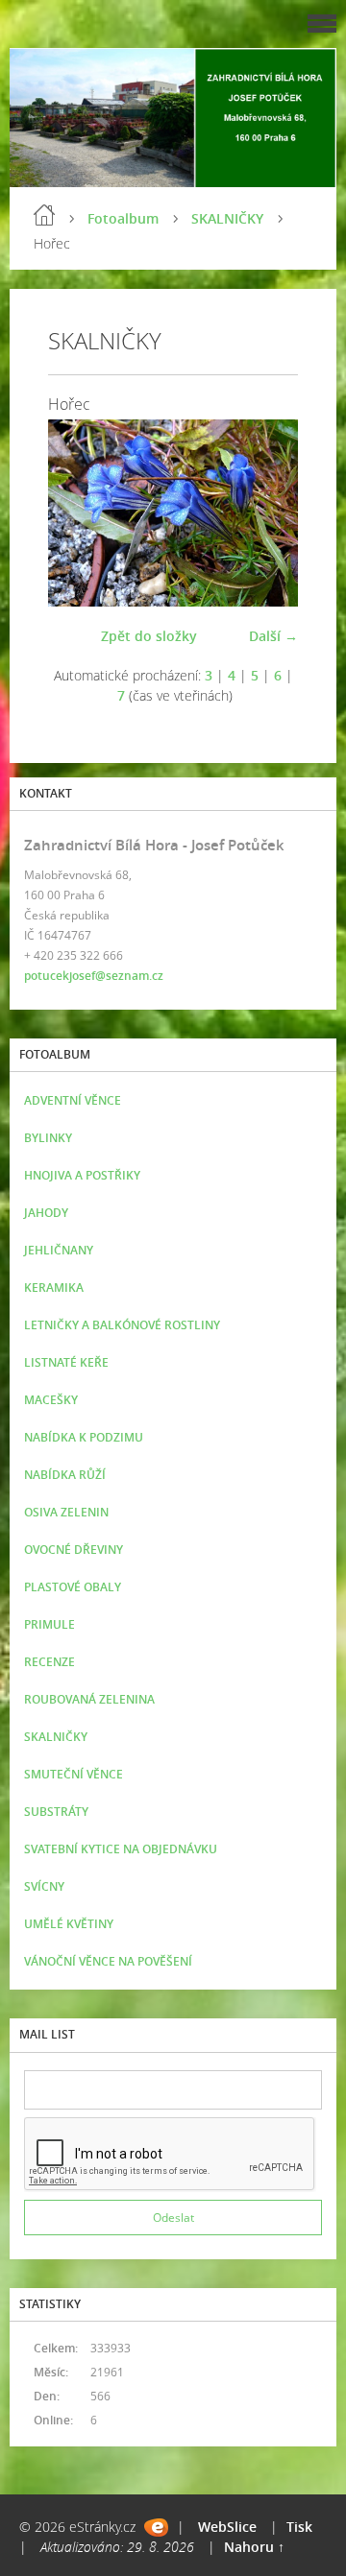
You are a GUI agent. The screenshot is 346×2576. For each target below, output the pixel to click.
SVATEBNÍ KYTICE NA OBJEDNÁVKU (121, 1849)
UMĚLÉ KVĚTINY (69, 1924)
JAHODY (46, 1213)
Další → (273, 636)
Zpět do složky (149, 636)
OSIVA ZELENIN (66, 1512)
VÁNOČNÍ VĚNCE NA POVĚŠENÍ (108, 1961)
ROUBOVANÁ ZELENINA (89, 1699)
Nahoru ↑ (254, 2547)
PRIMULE (49, 1624)
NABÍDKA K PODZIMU (84, 1437)
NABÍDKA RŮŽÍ (65, 1475)
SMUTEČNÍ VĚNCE (74, 1774)
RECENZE (49, 1662)
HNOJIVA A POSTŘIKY (82, 1175)
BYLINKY (48, 1138)
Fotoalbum (123, 218)
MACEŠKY (51, 1400)
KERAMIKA (54, 1288)
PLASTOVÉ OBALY (73, 1587)
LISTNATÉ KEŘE (66, 1362)
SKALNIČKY (227, 218)
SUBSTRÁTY (56, 1812)
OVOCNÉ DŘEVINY (74, 1550)
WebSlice (227, 2527)
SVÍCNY (44, 1886)
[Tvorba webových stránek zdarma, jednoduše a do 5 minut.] (156, 2528)
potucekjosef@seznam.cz (94, 976)
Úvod (44, 215)
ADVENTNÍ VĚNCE (73, 1100)
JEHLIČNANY (59, 1250)
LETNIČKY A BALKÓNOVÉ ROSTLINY (122, 1325)
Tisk (299, 2527)
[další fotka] (267, 513)
